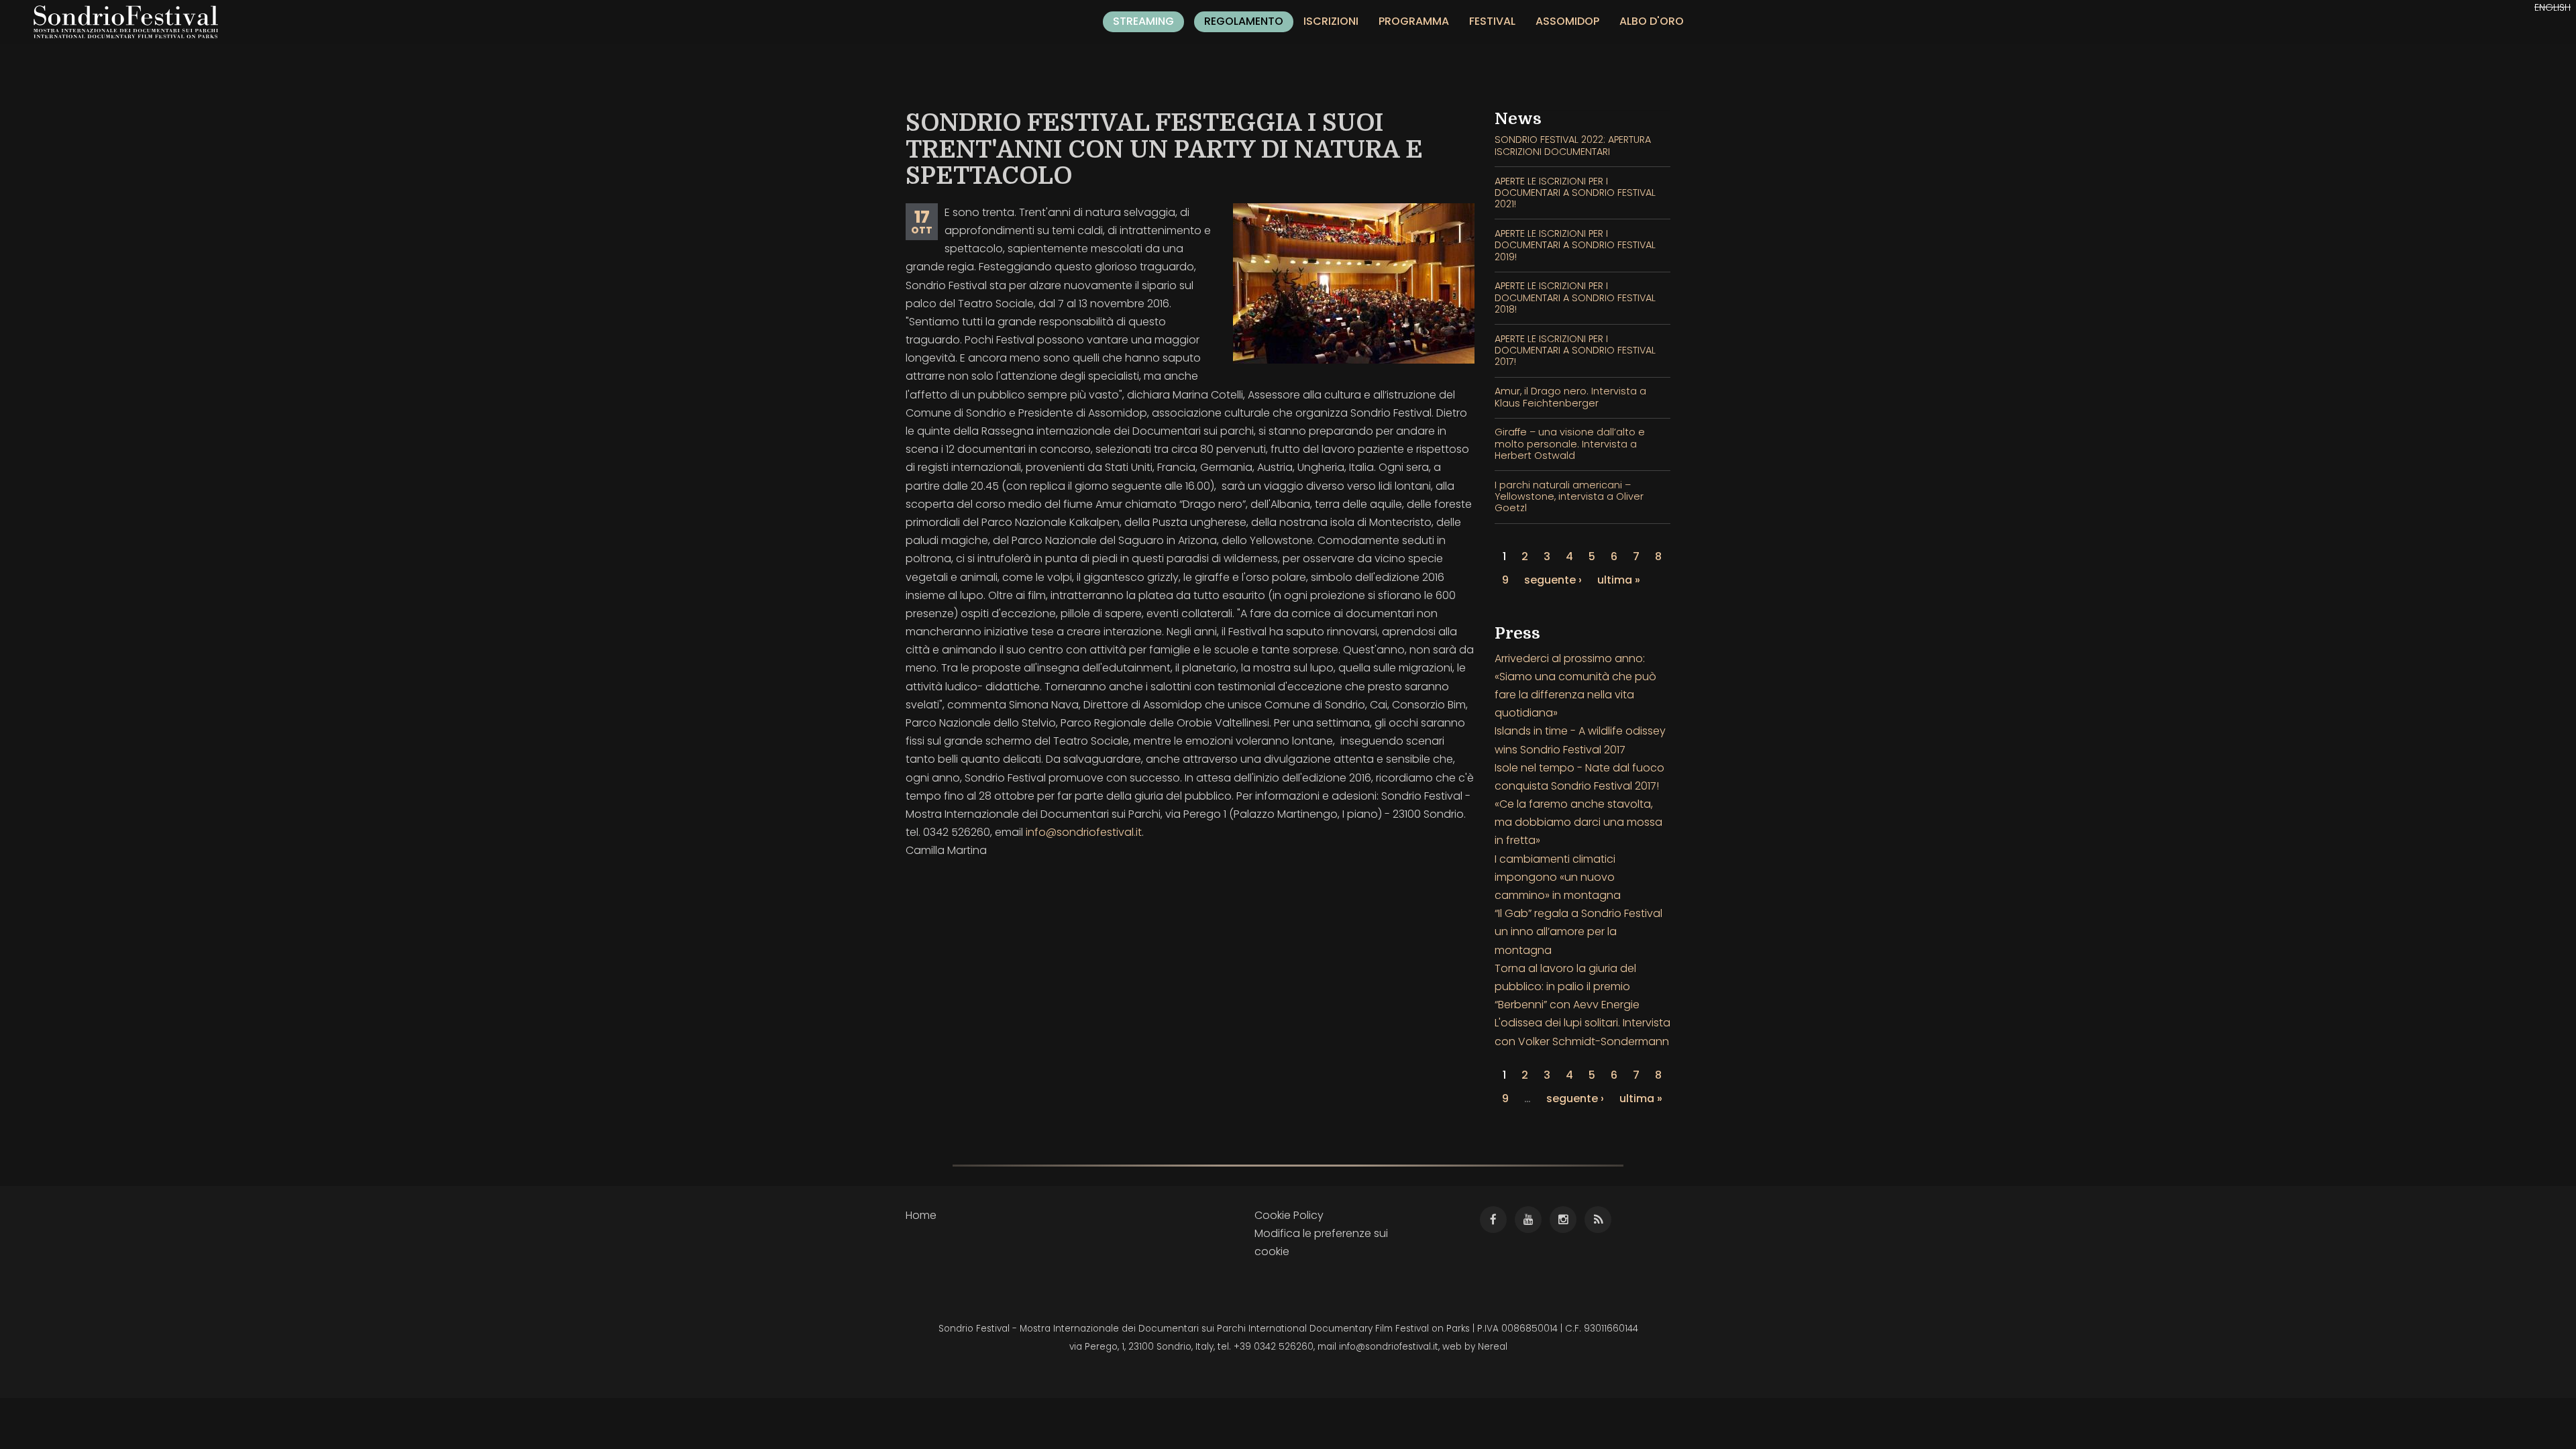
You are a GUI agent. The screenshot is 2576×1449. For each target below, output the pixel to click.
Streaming (1143, 21)
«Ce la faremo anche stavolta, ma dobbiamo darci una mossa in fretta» (1578, 822)
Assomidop (1567, 21)
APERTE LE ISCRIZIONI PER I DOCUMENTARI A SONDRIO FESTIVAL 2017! (1575, 351)
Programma (1414, 21)
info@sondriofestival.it (1084, 832)
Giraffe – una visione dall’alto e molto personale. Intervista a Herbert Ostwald (1570, 444)
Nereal (1493, 1347)
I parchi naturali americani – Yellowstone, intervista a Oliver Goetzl (1569, 497)
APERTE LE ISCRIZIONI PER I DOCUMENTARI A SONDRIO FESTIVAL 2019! (1575, 245)
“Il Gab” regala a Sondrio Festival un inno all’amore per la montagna (1578, 931)
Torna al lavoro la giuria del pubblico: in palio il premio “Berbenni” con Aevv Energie (1567, 986)
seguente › (1553, 580)
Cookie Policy (1289, 1215)
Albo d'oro (1652, 21)
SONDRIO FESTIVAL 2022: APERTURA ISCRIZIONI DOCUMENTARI (1573, 145)
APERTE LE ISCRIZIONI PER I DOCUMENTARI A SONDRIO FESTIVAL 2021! (1575, 193)
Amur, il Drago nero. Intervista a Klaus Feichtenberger (1570, 397)
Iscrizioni (1331, 21)
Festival (1492, 21)
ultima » (1619, 580)
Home (921, 1215)
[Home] (131, 22)
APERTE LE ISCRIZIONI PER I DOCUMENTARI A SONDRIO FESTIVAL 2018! (1575, 298)
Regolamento (1244, 21)
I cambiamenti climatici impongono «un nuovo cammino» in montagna (1558, 877)
